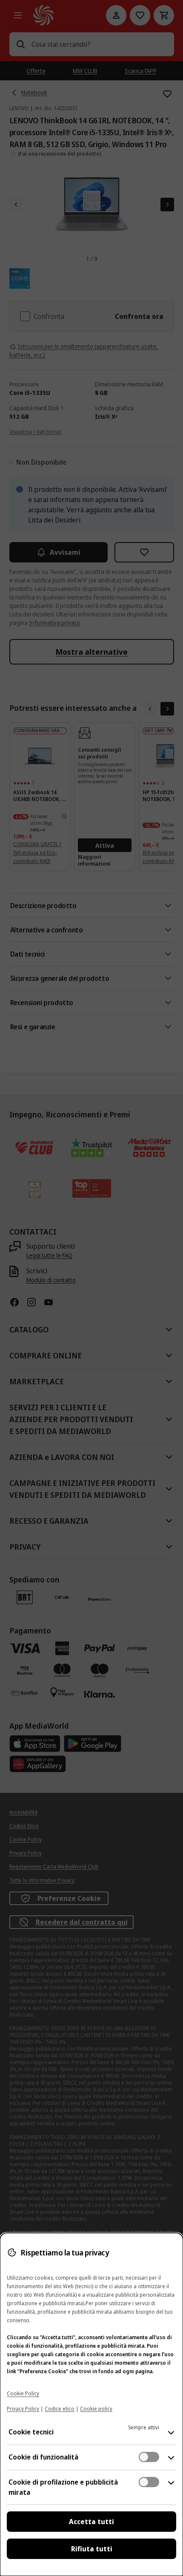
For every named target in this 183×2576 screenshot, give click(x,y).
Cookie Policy (23, 2393)
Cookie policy (96, 2409)
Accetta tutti (91, 2522)
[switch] (149, 2457)
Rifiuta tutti (92, 2549)
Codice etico (60, 2409)
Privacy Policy (23, 2409)
